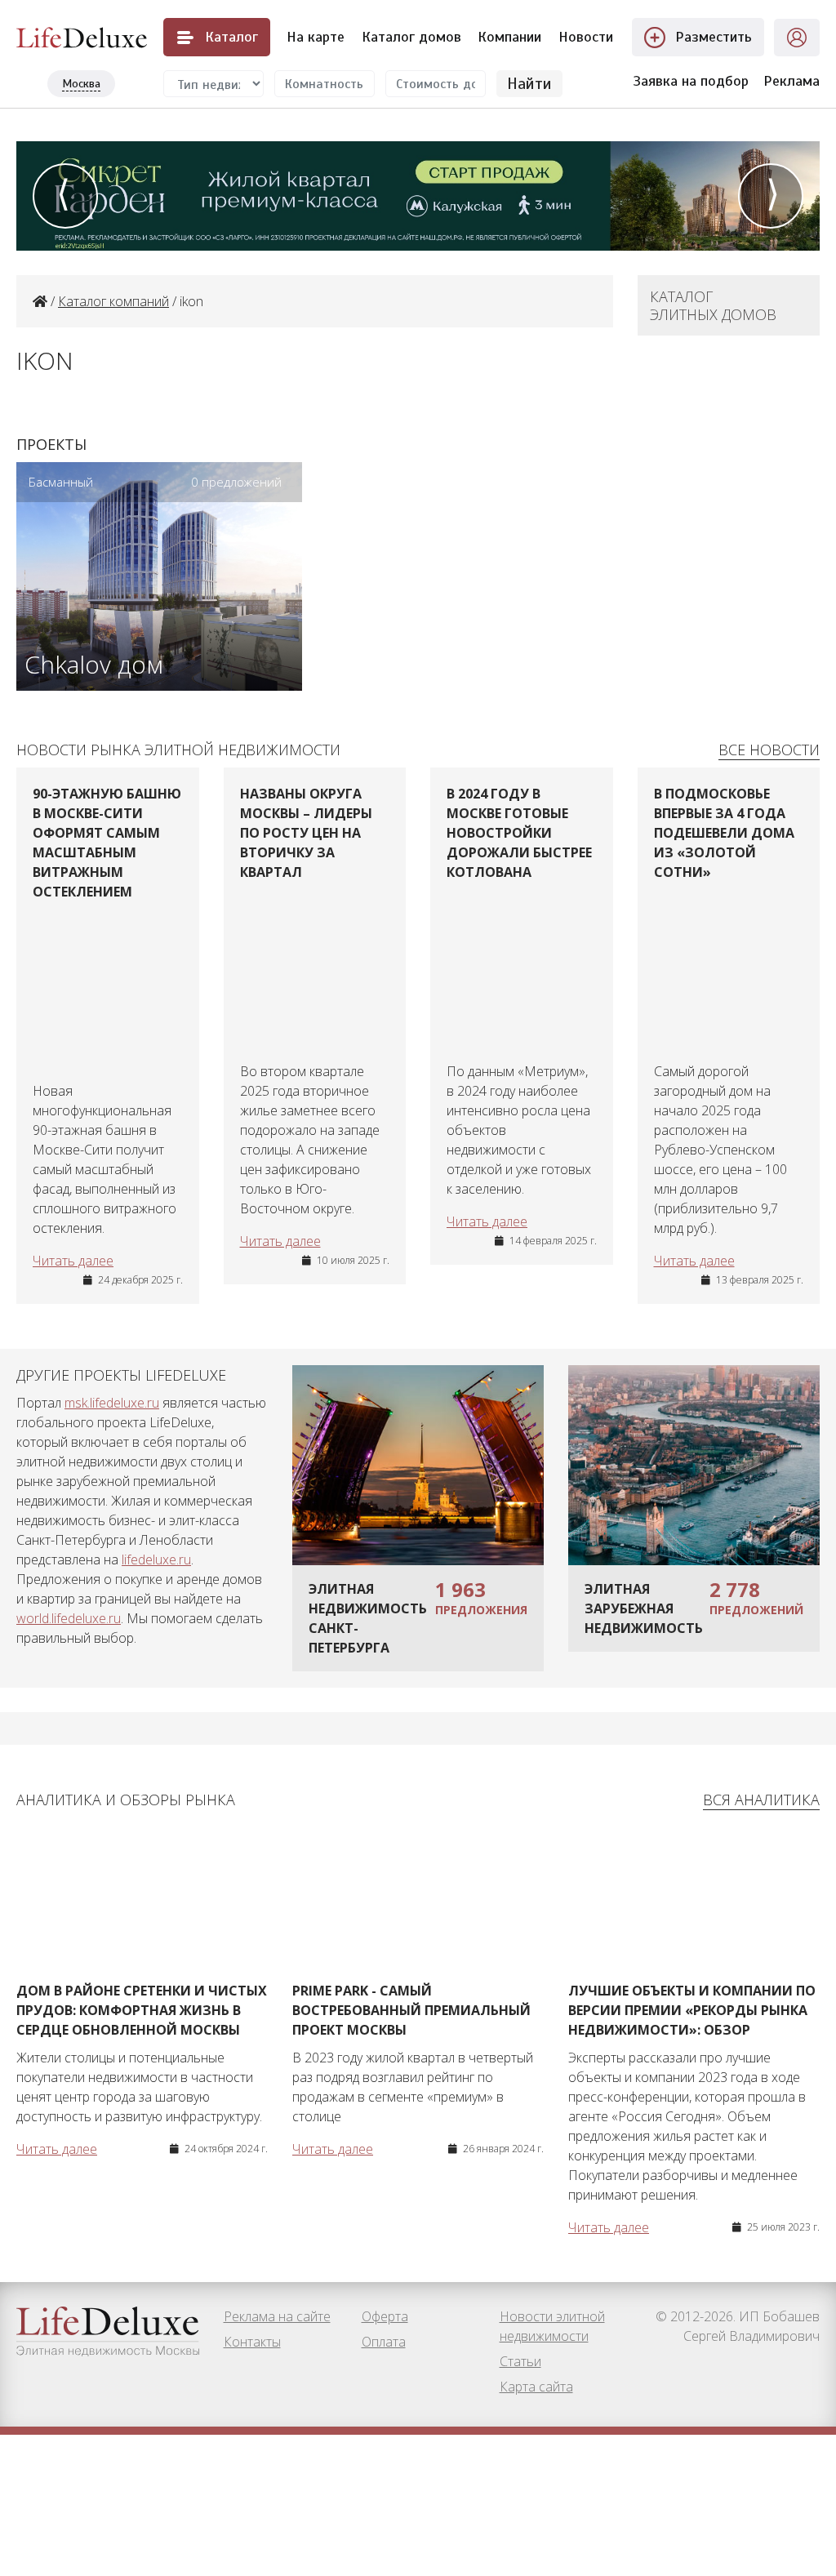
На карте (316, 37)
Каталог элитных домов (713, 305)
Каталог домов (411, 37)
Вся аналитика (761, 1800)
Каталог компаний (113, 301)
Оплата (384, 2342)
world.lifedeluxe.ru (69, 1618)
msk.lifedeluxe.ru (112, 1403)
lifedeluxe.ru (156, 1559)
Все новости (769, 750)
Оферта (385, 2316)
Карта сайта (536, 2387)
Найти (529, 84)
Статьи (520, 2361)
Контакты (252, 2342)
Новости (586, 37)
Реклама (792, 81)
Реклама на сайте (277, 2316)
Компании (509, 37)
